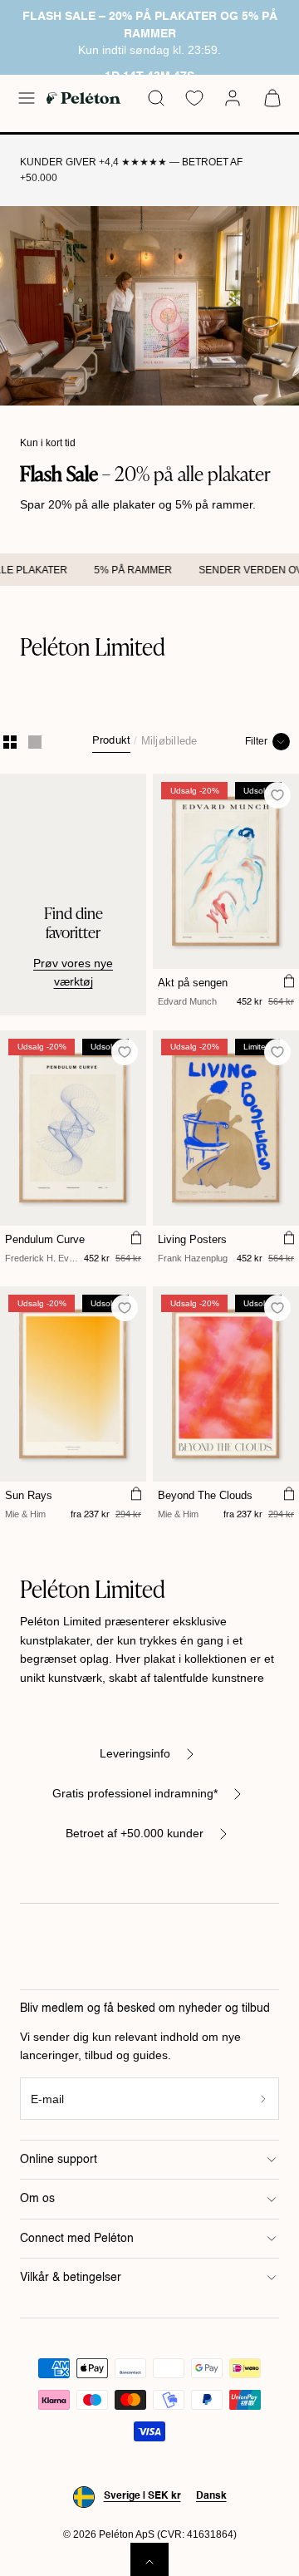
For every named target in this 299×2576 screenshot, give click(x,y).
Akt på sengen (193, 983)
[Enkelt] (35, 742)
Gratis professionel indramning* (135, 1793)
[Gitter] (10, 742)
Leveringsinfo (135, 1753)
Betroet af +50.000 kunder (135, 1833)
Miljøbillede (169, 741)
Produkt (112, 741)
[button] (27, 98)
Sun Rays (29, 1495)
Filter (256, 741)
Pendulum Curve (45, 1239)
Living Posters (192, 1239)
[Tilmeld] (264, 2099)
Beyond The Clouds (205, 1495)
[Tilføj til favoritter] (278, 796)
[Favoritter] (194, 98)
